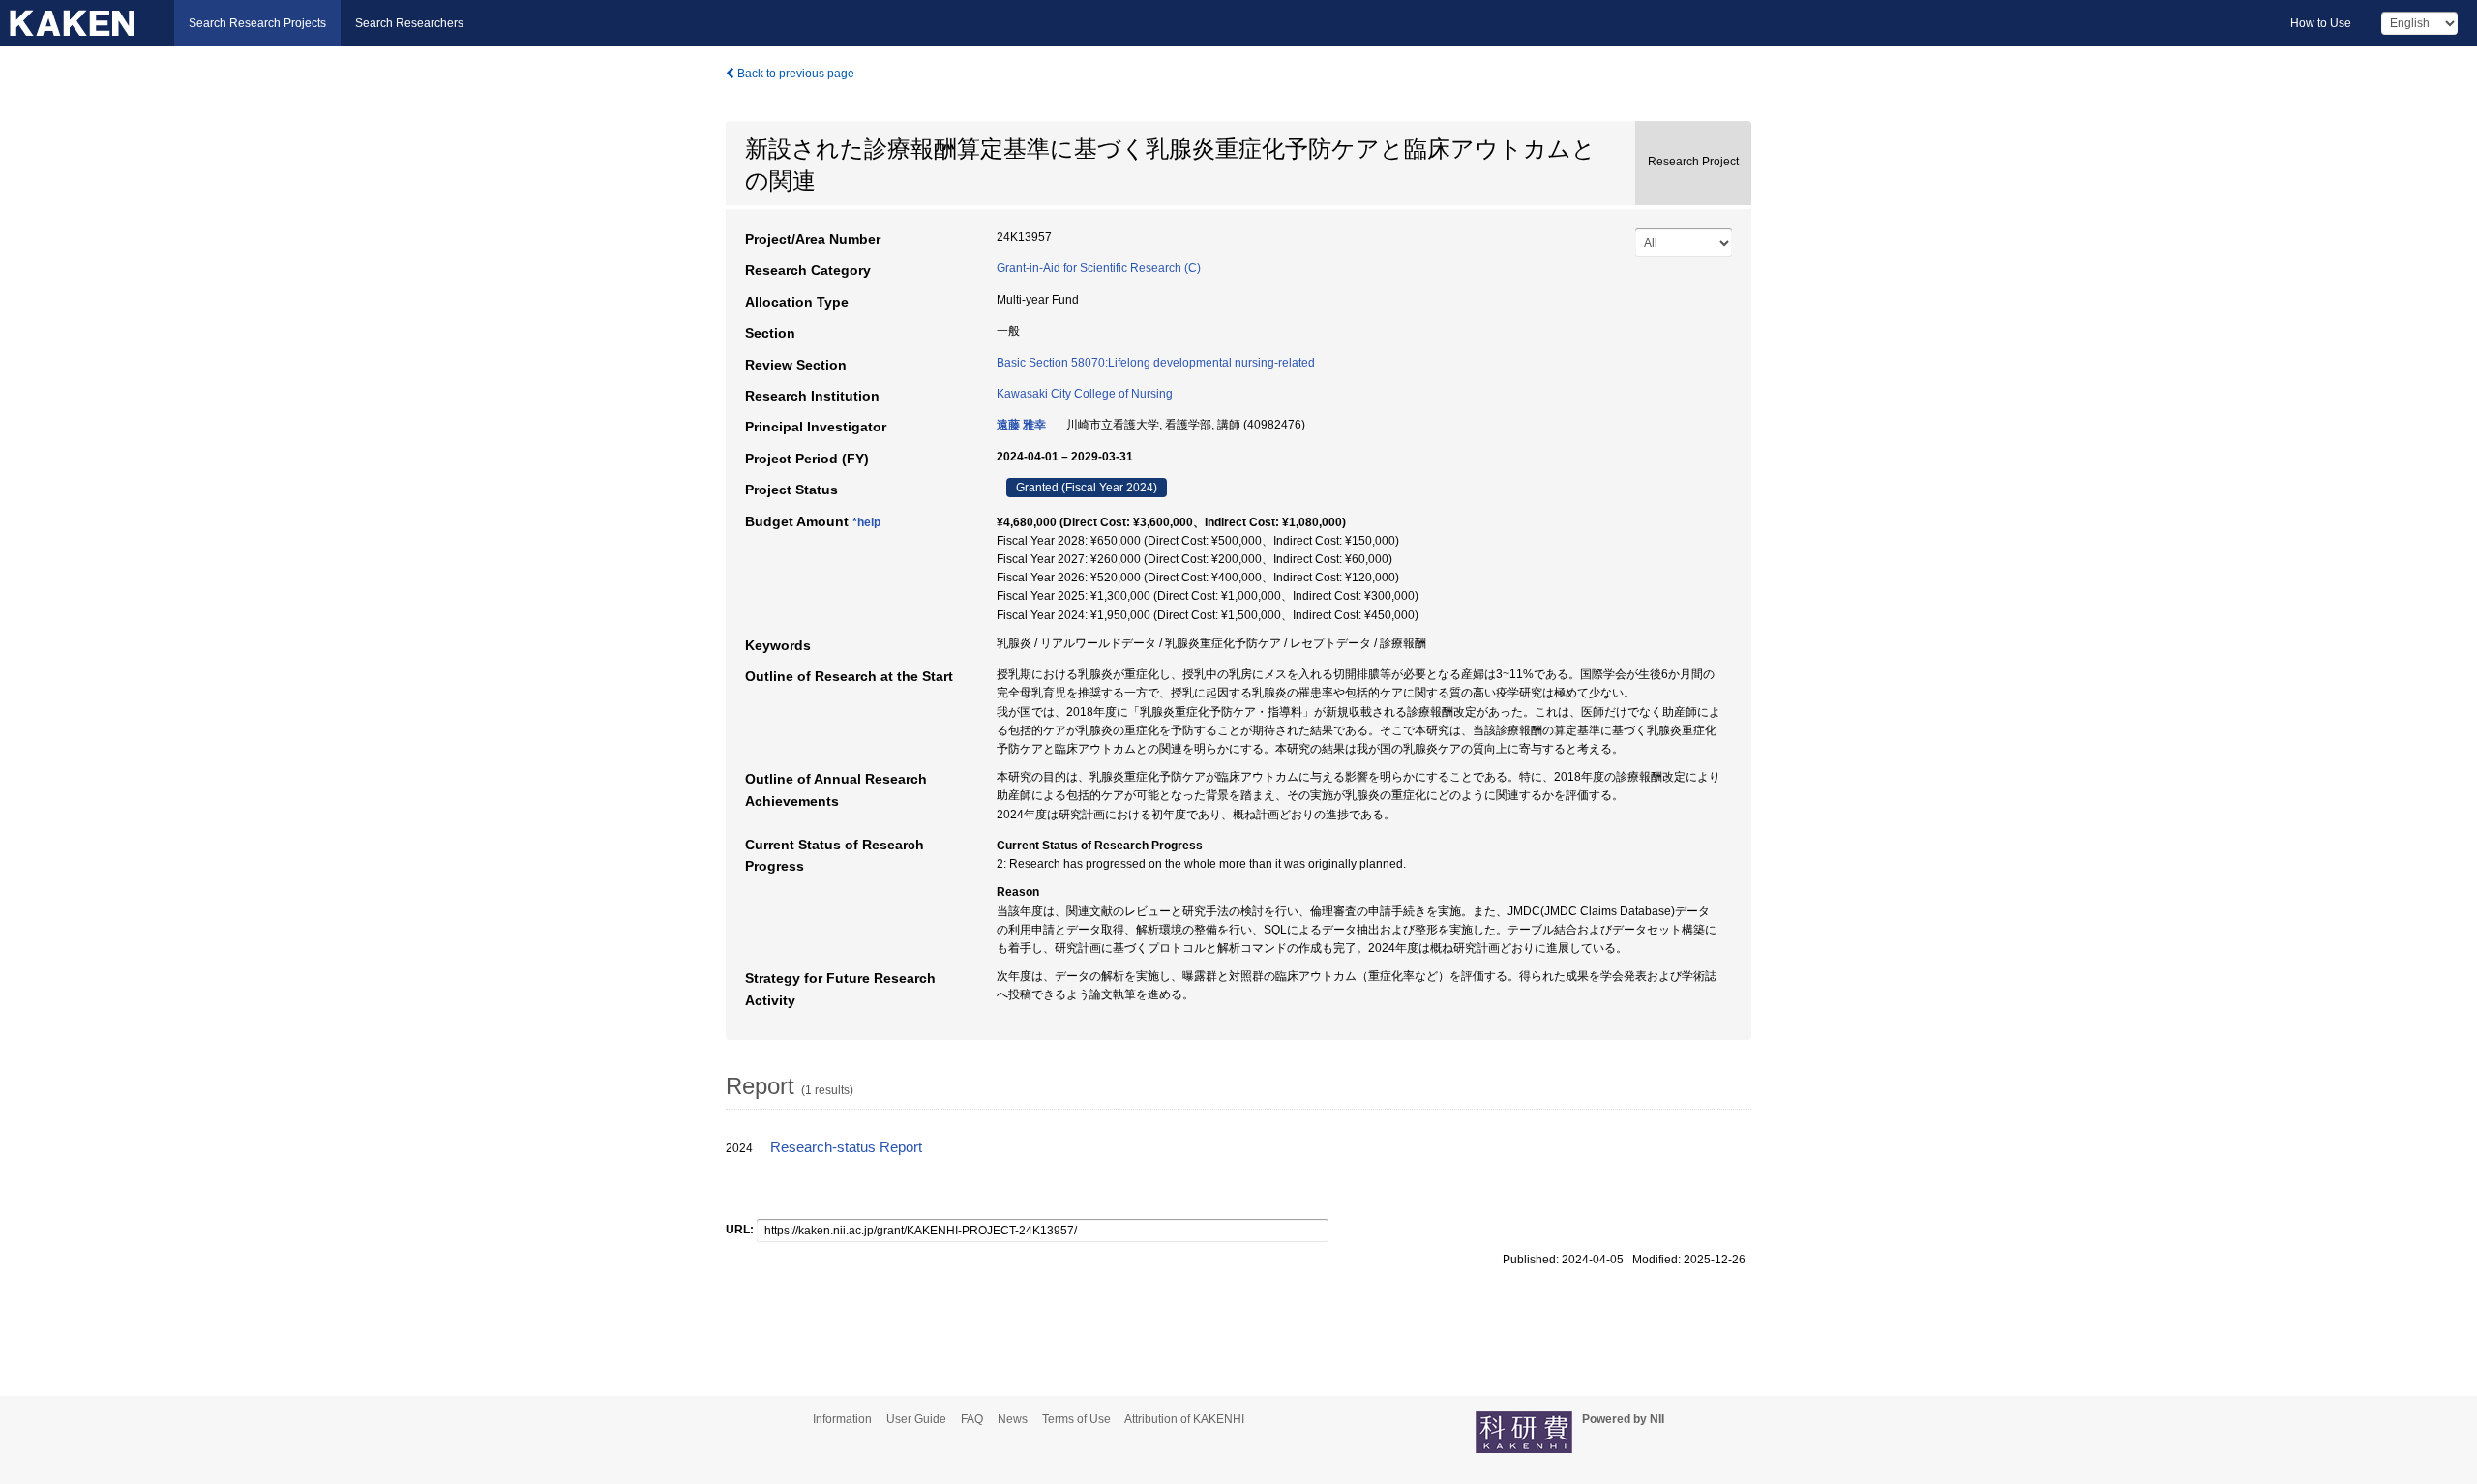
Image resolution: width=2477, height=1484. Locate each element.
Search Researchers (409, 23)
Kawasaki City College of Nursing (1085, 394)
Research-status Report (846, 1147)
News (1013, 1419)
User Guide (916, 1419)
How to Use (2321, 23)
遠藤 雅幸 (1021, 425)
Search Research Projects (257, 23)
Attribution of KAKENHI (1184, 1419)
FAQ (972, 1419)
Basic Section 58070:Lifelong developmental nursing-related (1156, 363)
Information (842, 1419)
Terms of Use (1076, 1419)
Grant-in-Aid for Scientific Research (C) (1099, 268)
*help (866, 522)
